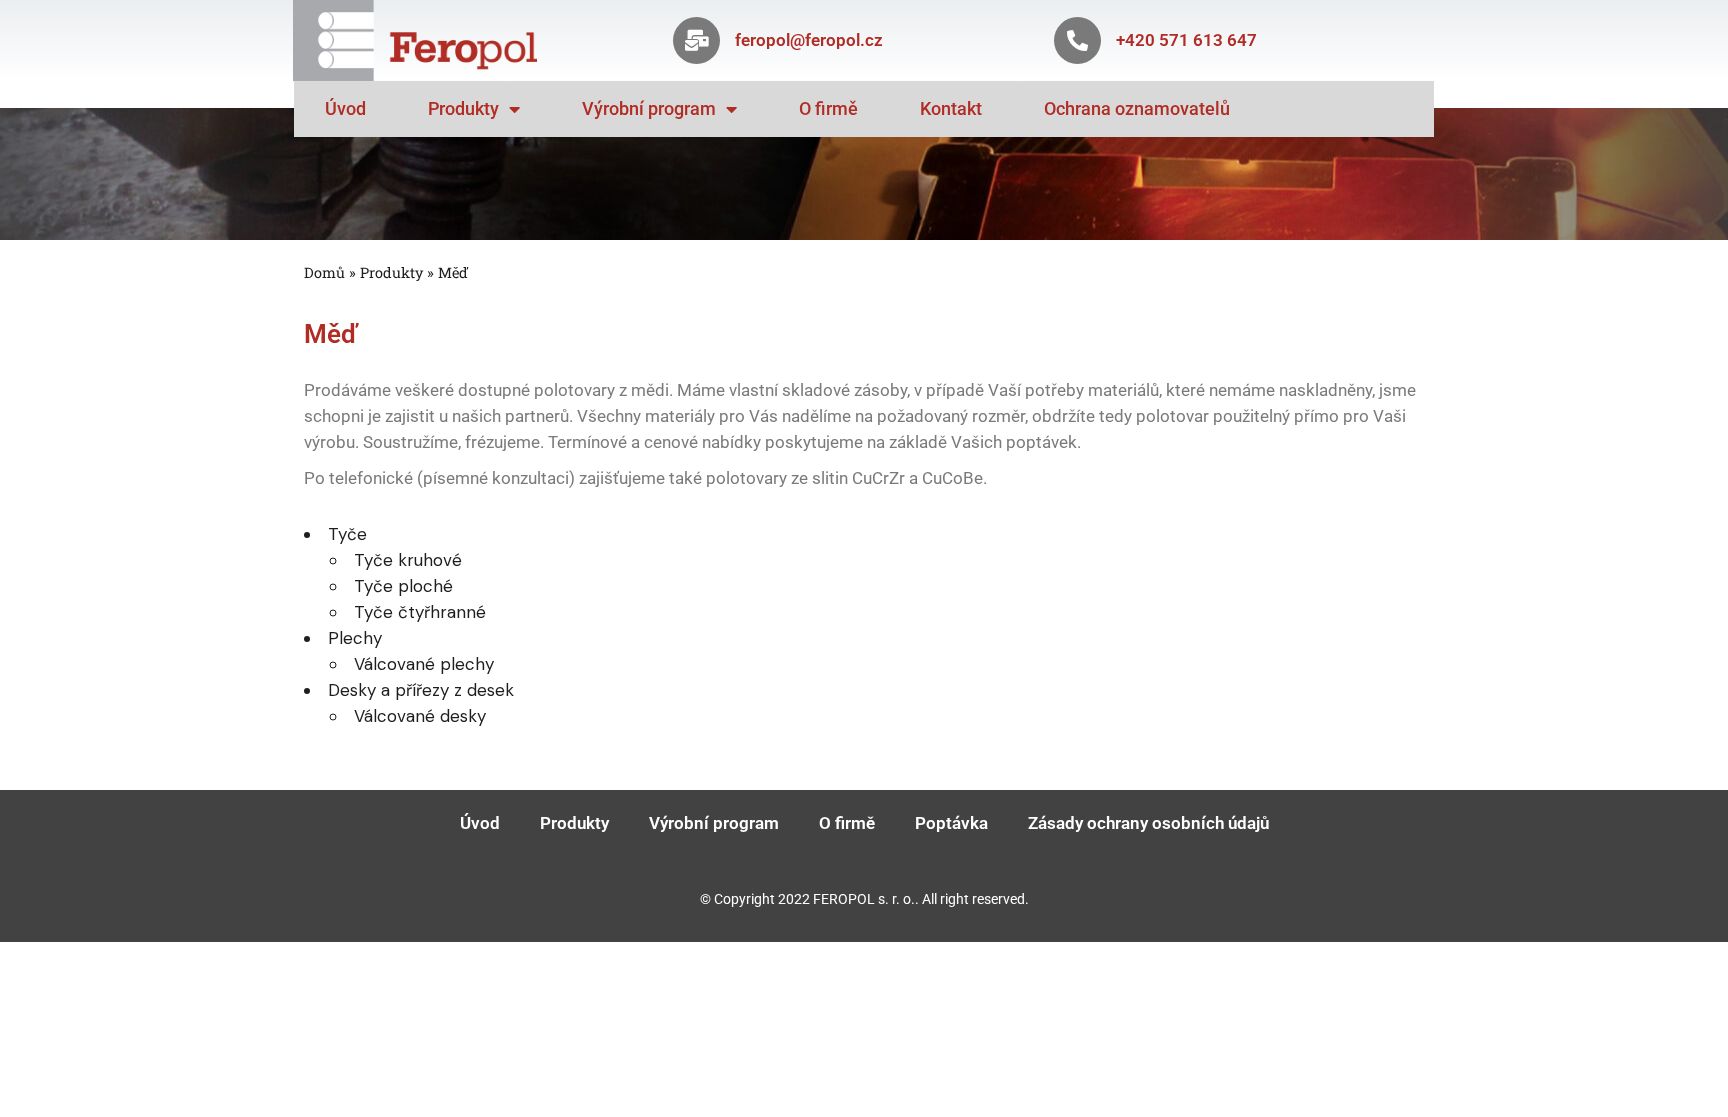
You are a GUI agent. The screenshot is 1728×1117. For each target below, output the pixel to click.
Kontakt (951, 108)
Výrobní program (649, 108)
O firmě (828, 108)
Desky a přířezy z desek (421, 690)
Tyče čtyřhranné (420, 612)
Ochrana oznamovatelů (1137, 108)
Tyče (347, 534)
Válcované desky (420, 716)
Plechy (355, 638)
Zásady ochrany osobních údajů (1148, 823)
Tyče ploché (403, 586)
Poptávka (951, 823)
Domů (324, 272)
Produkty (463, 108)
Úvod (345, 108)
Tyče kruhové (408, 560)
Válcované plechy (424, 664)
